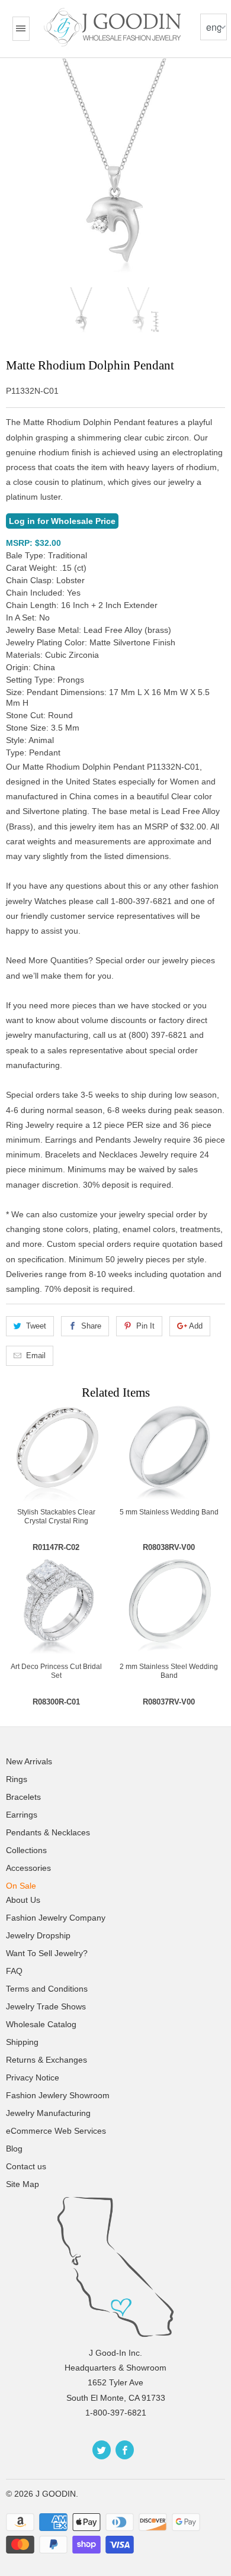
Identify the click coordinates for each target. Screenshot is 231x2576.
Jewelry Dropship (38, 1935)
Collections (26, 1850)
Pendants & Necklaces (48, 1832)
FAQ (14, 1971)
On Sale (21, 1886)
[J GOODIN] (114, 27)
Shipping (22, 2042)
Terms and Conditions (47, 1989)
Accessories (28, 1868)
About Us (23, 1900)
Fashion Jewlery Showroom (58, 2095)
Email (36, 1355)
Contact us (26, 2166)
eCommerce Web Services (56, 2131)
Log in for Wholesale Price (62, 521)
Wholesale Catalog (41, 2024)
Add (196, 1326)
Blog (14, 2149)
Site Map (23, 2184)
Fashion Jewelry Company (56, 1918)
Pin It (145, 1326)
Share (91, 1326)
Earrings (22, 1815)
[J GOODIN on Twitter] (102, 2450)
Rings (17, 1779)
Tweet (36, 1326)
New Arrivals (29, 1761)
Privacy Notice (33, 2077)
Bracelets (23, 1797)
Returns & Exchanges (46, 2060)
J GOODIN (56, 2494)
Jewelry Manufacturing (48, 2113)
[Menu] (21, 29)
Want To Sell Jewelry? (47, 1953)
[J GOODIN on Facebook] (125, 2450)
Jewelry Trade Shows (46, 2006)
